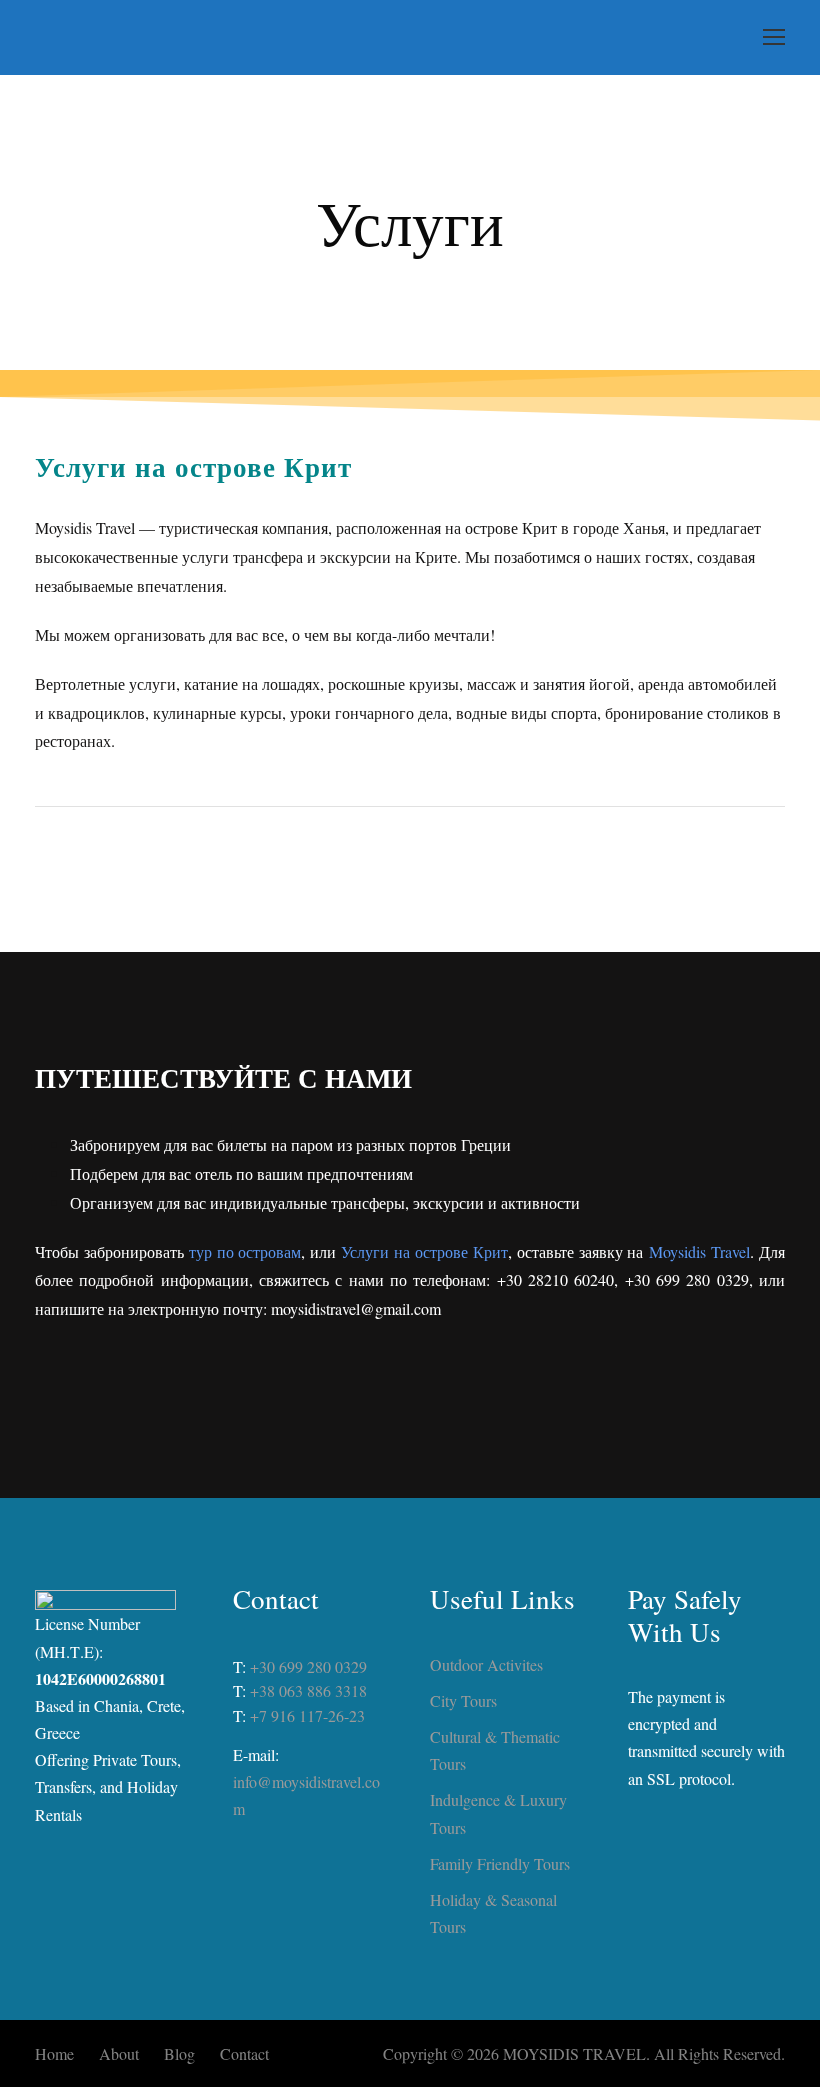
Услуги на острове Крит (424, 1251)
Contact (244, 2053)
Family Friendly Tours (500, 1863)
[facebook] (410, 1391)
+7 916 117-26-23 (307, 1715)
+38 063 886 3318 (308, 1690)
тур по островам (245, 1251)
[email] (354, 1391)
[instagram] (466, 1391)
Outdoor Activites (486, 1664)
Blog (179, 2053)
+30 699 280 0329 (308, 1666)
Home (54, 2053)
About (119, 2053)
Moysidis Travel (699, 1251)
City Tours (463, 1700)
